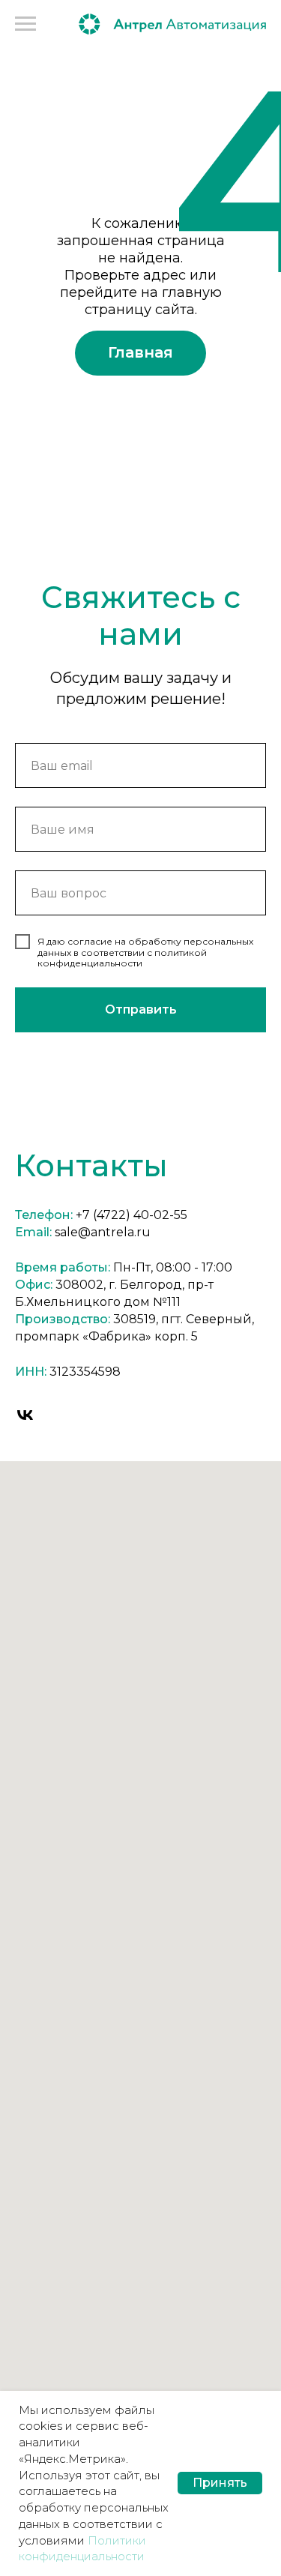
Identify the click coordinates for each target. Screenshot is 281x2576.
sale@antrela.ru (103, 1232)
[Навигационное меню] (25, 24)
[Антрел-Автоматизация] (25, 1415)
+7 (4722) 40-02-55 (132, 1215)
